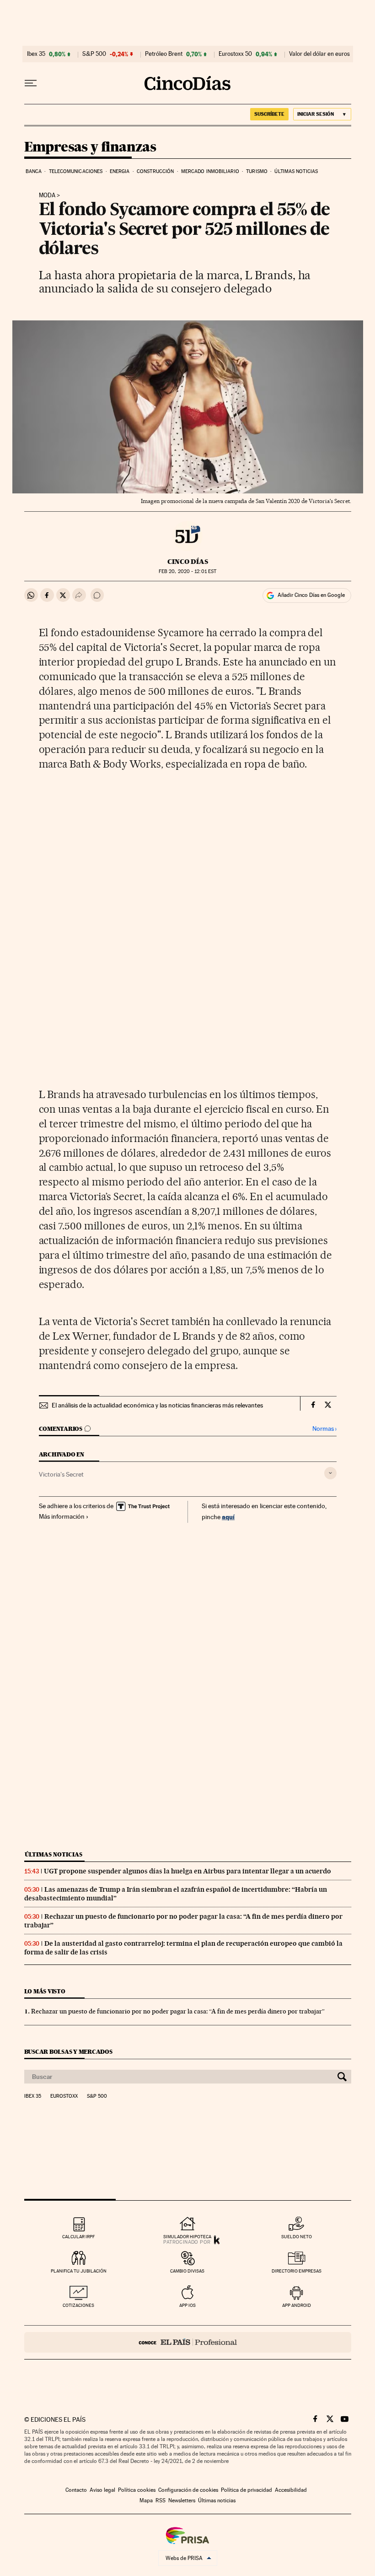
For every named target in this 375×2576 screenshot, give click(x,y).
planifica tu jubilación (79, 2271)
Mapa (146, 2500)
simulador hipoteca (187, 2237)
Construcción (155, 171)
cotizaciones (78, 2305)
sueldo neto (297, 2237)
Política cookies (137, 2490)
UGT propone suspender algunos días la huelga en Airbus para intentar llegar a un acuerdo (187, 1871)
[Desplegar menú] (31, 83)
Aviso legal (102, 2490)
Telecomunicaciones (76, 171)
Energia (120, 171)
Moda (47, 195)
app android (297, 2305)
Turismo (257, 171)
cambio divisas (187, 2271)
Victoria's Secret (61, 1474)
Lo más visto (45, 1991)
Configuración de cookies (188, 2490)
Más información (62, 1516)
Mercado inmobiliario (210, 171)
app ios (187, 2305)
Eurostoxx (64, 2096)
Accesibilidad (291, 2490)
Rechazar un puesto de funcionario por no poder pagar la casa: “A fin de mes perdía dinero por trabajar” (178, 2011)
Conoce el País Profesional (188, 2342)
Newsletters (182, 2500)
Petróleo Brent (164, 54)
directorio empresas (297, 2271)
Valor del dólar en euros (319, 54)
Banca (34, 171)
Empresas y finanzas (90, 147)
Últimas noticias (296, 171)
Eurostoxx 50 (235, 54)
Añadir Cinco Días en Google (311, 595)
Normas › (324, 1429)
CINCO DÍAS (188, 562)
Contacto (76, 2490)
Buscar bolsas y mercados (68, 2052)
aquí (228, 1517)
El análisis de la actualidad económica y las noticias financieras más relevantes (157, 1405)
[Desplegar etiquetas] (330, 1473)
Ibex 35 (36, 54)
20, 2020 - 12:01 (187, 571)
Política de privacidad (246, 2490)
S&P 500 (94, 54)
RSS (161, 2500)
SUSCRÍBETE (269, 114)
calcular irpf (78, 2237)
